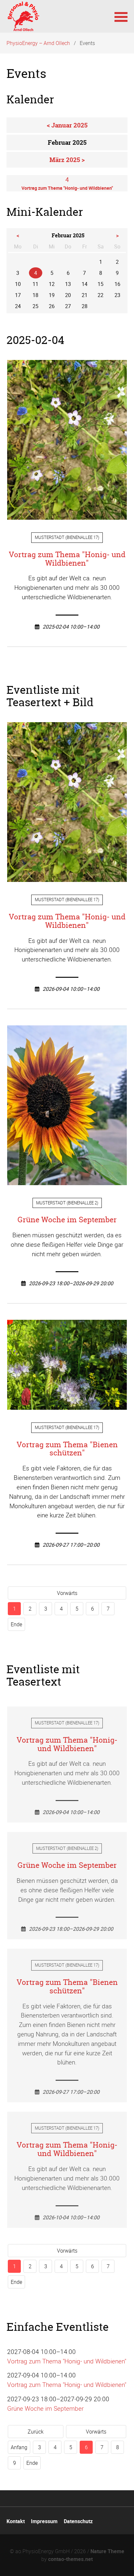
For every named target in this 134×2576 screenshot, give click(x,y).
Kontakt (16, 2521)
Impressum (44, 2521)
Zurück (36, 2432)
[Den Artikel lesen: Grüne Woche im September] (67, 1180)
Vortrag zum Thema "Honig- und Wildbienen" (67, 559)
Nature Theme (107, 2551)
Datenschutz (78, 2521)
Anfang (19, 2447)
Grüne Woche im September (67, 1220)
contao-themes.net (70, 2559)
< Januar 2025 (67, 125)
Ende (16, 1624)
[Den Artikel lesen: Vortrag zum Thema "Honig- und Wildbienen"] (67, 515)
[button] (121, 16)
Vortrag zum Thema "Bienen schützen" (67, 1449)
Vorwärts (67, 1593)
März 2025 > (67, 160)
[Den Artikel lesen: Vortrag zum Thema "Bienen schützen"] (67, 1405)
